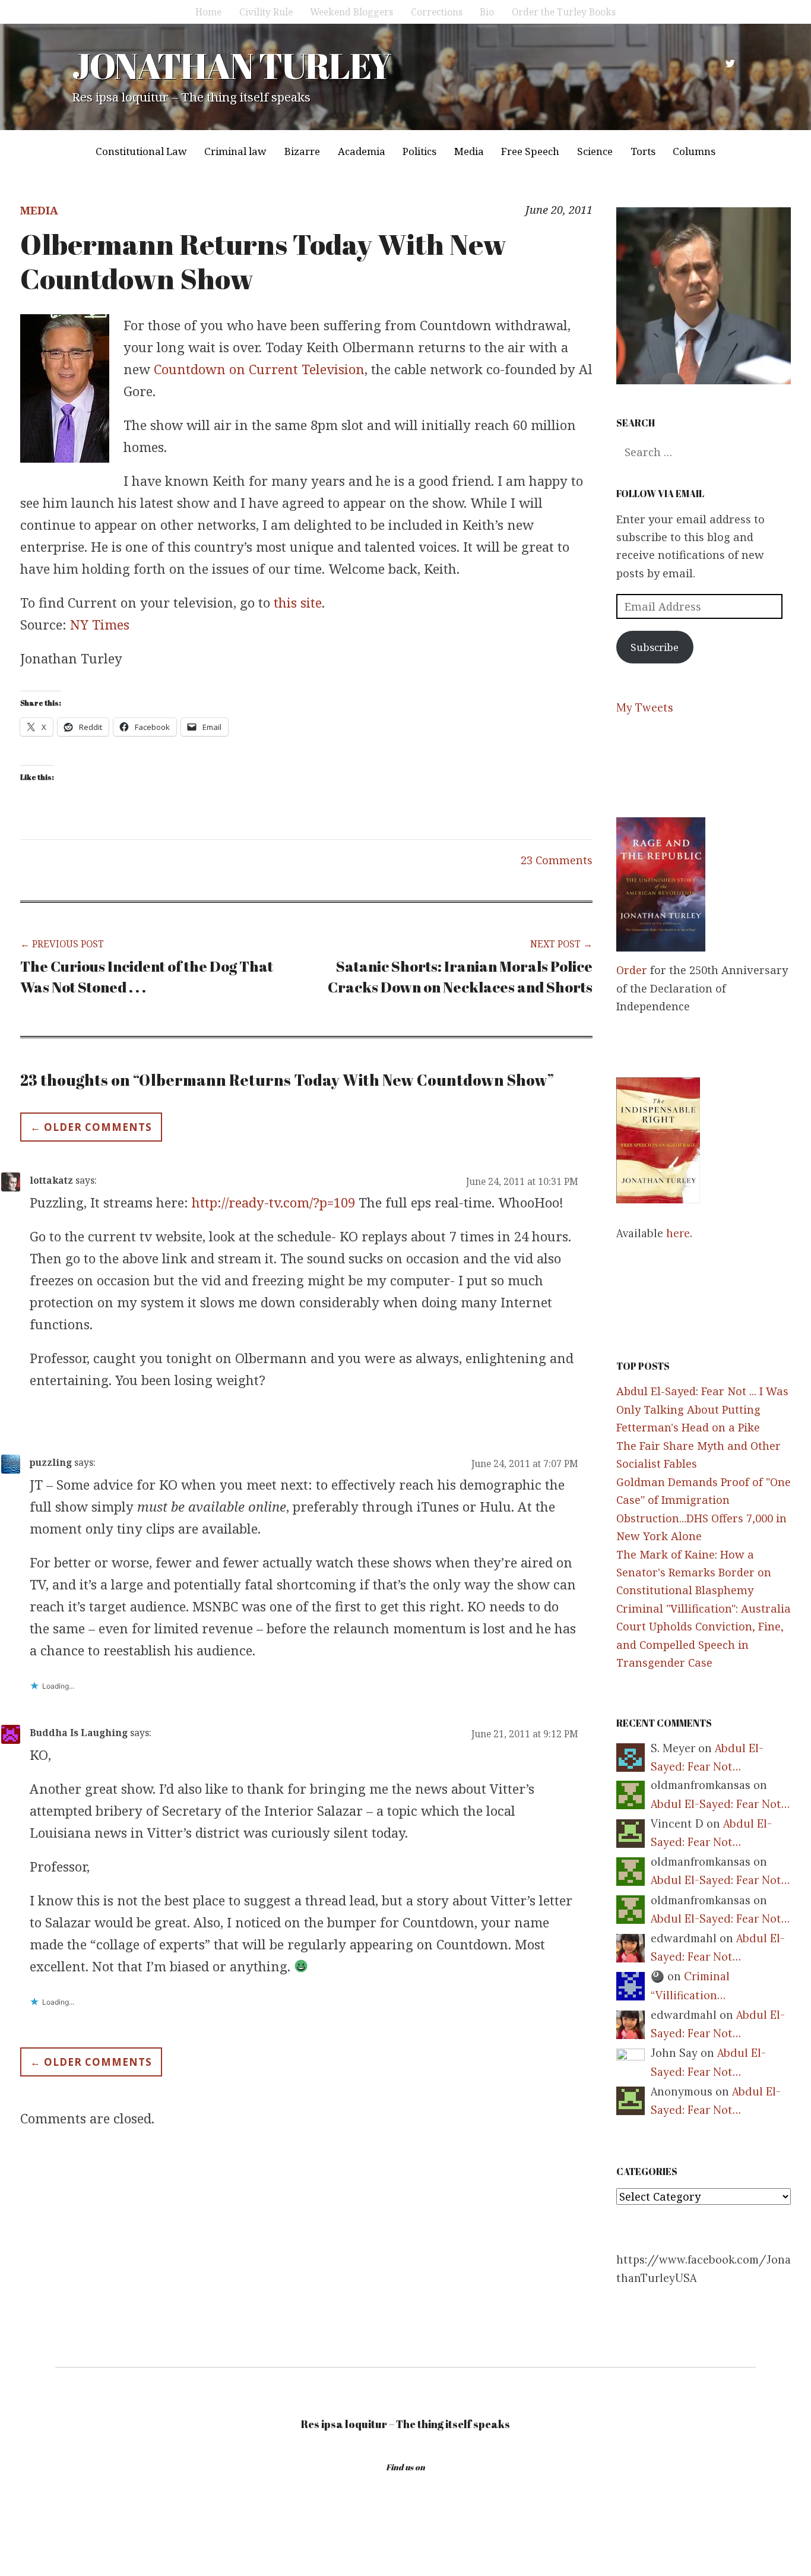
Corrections (437, 12)
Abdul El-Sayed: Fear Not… (720, 1804)
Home (208, 12)
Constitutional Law (141, 151)
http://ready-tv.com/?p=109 (273, 1202)
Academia (362, 151)
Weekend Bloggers (351, 12)
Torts (643, 151)
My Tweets (645, 708)
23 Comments (557, 860)
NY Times (100, 624)
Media (469, 151)
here (678, 1233)
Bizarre (302, 151)
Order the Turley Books (564, 12)
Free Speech (530, 151)
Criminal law (235, 151)
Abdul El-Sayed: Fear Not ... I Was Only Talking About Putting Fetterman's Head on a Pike (702, 1409)
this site (298, 602)
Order (632, 970)
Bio (487, 12)
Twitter (730, 64)
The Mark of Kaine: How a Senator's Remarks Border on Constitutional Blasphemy (694, 1573)
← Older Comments (91, 1127)
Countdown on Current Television (259, 369)
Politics (419, 151)
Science (595, 151)
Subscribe (655, 647)
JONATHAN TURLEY (231, 65)
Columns (694, 151)
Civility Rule (266, 12)
